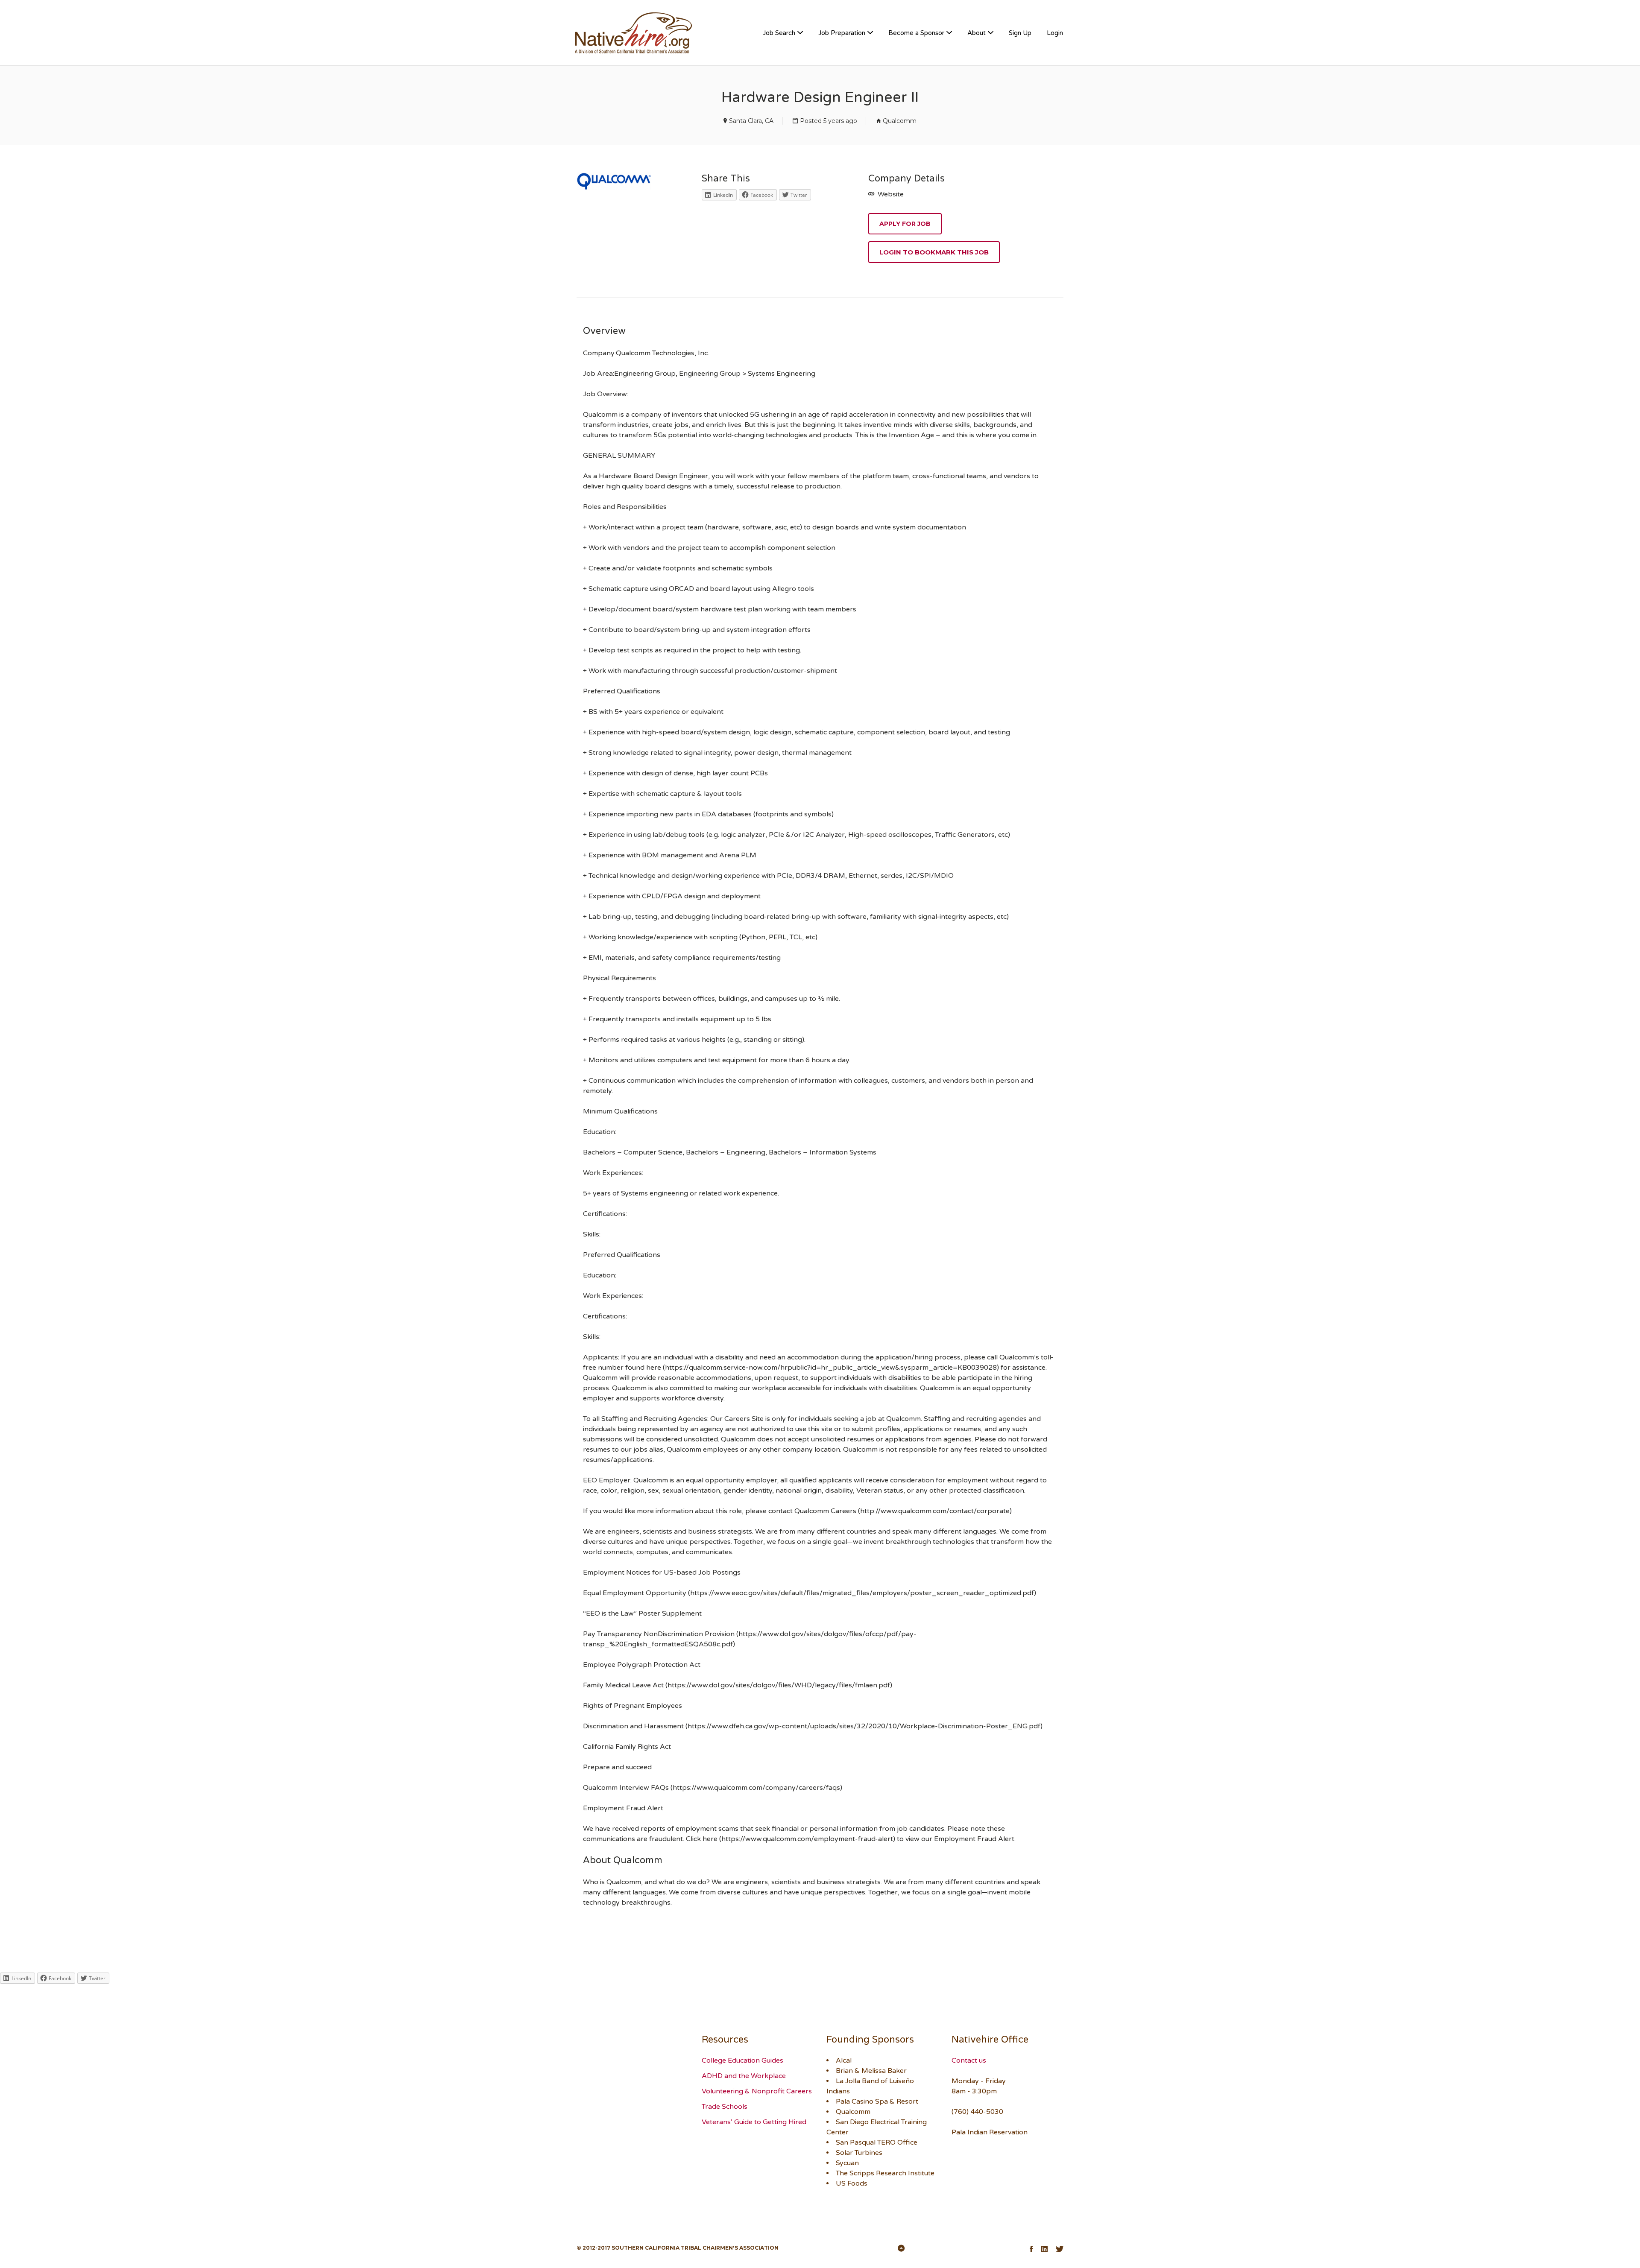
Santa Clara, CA (751, 121)
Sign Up (1020, 33)
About (977, 33)
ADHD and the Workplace (744, 2076)
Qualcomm (900, 121)
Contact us (969, 2060)
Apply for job (905, 224)
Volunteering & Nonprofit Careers (757, 2091)
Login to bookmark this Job (934, 252)
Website (890, 194)
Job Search (779, 33)
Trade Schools (725, 2107)
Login (1055, 33)
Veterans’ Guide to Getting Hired (754, 2122)
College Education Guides (742, 2060)
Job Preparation (842, 33)
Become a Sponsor (916, 33)
